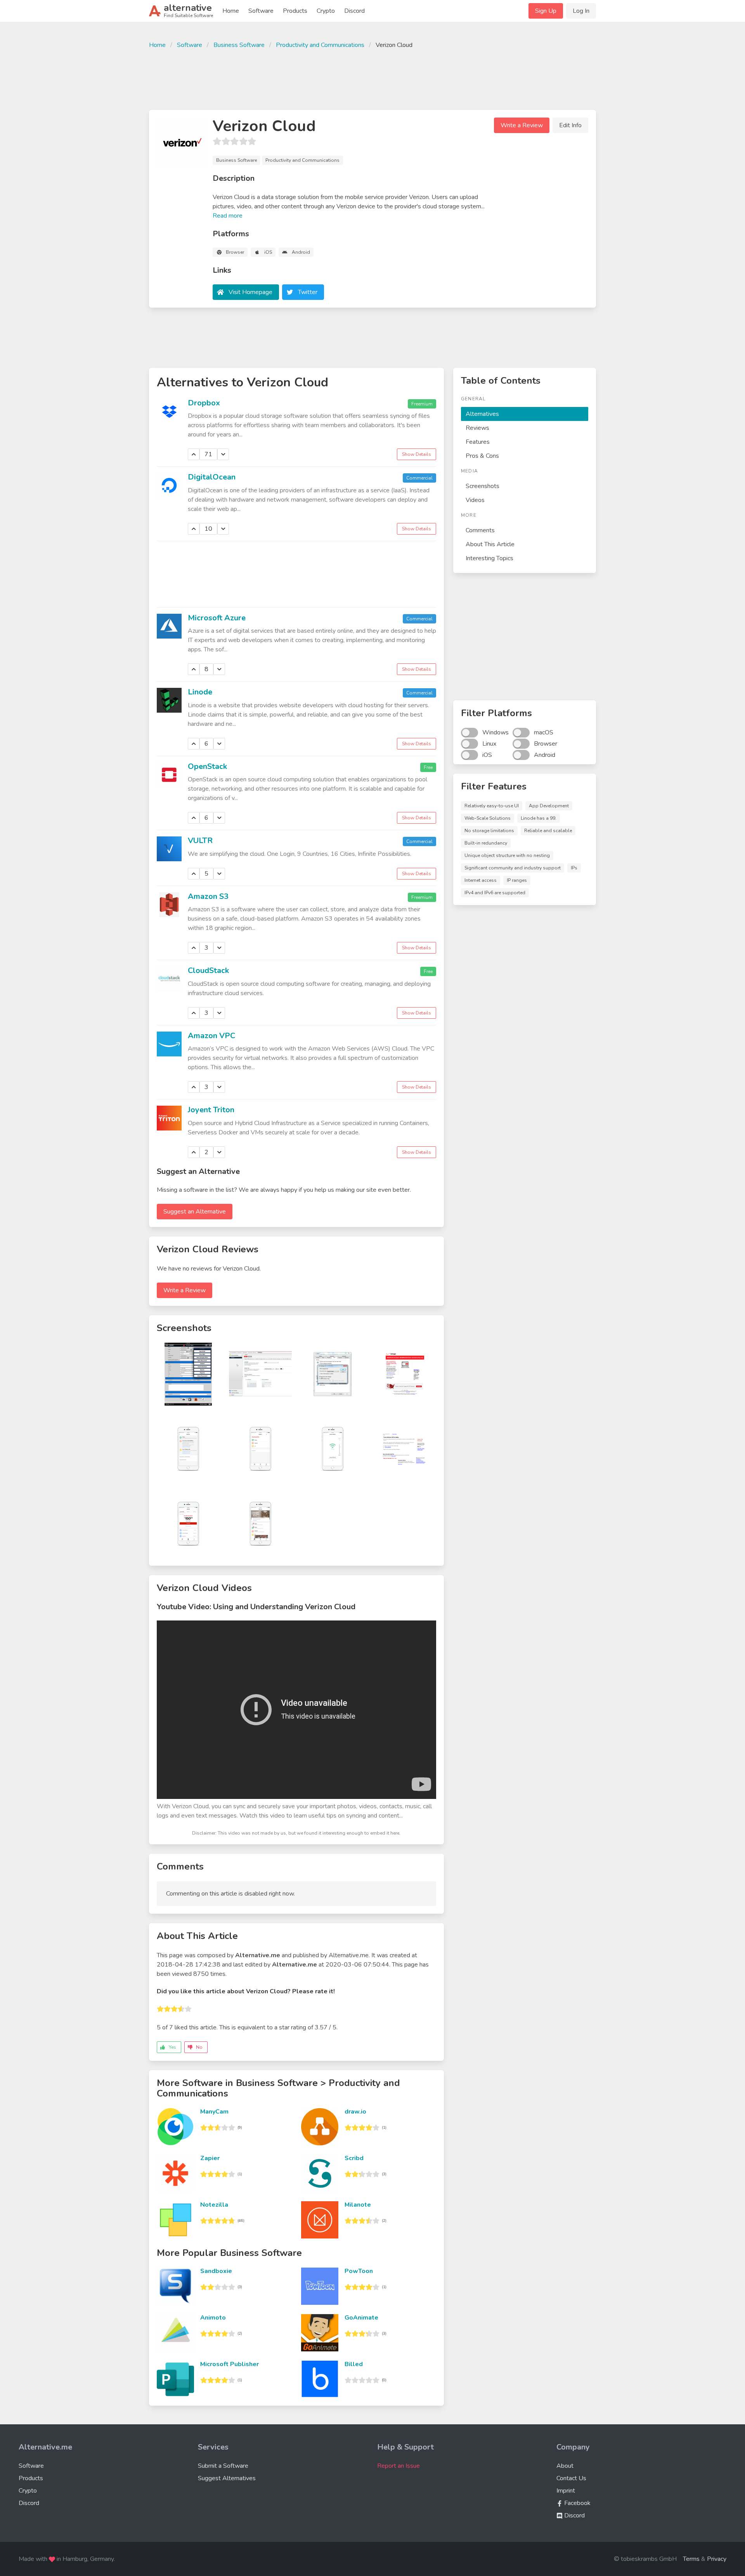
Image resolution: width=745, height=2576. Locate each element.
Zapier (210, 2158)
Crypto (326, 11)
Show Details (417, 454)
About (565, 2466)
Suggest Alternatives (227, 2478)
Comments (480, 530)
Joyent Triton (211, 1110)
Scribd (354, 2158)
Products (295, 11)
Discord (354, 11)
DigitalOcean (212, 477)
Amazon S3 (208, 896)
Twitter (308, 292)
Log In (581, 11)
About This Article (490, 544)
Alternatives (482, 414)
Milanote (358, 2205)
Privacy (717, 2559)
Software (261, 11)
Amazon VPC (211, 1036)
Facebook (577, 2503)
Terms (691, 2559)
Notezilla (214, 2205)
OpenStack (207, 766)
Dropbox (204, 403)
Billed (354, 2364)
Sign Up (546, 11)
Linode (200, 692)
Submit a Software (223, 2466)
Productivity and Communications (320, 45)
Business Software (239, 45)
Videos (475, 500)
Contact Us (571, 2478)
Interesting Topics (489, 558)
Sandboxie (216, 2271)
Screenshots (483, 486)
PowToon (359, 2271)
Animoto (213, 2318)
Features (478, 442)
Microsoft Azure (217, 618)
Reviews (477, 428)
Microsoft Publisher (230, 2364)
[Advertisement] (372, 78)
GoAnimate (361, 2318)
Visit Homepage (250, 292)
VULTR (200, 840)
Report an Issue (398, 2466)
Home (231, 11)
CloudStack (208, 970)
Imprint (566, 2491)
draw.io (355, 2112)
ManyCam (214, 2112)
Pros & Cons (482, 456)
